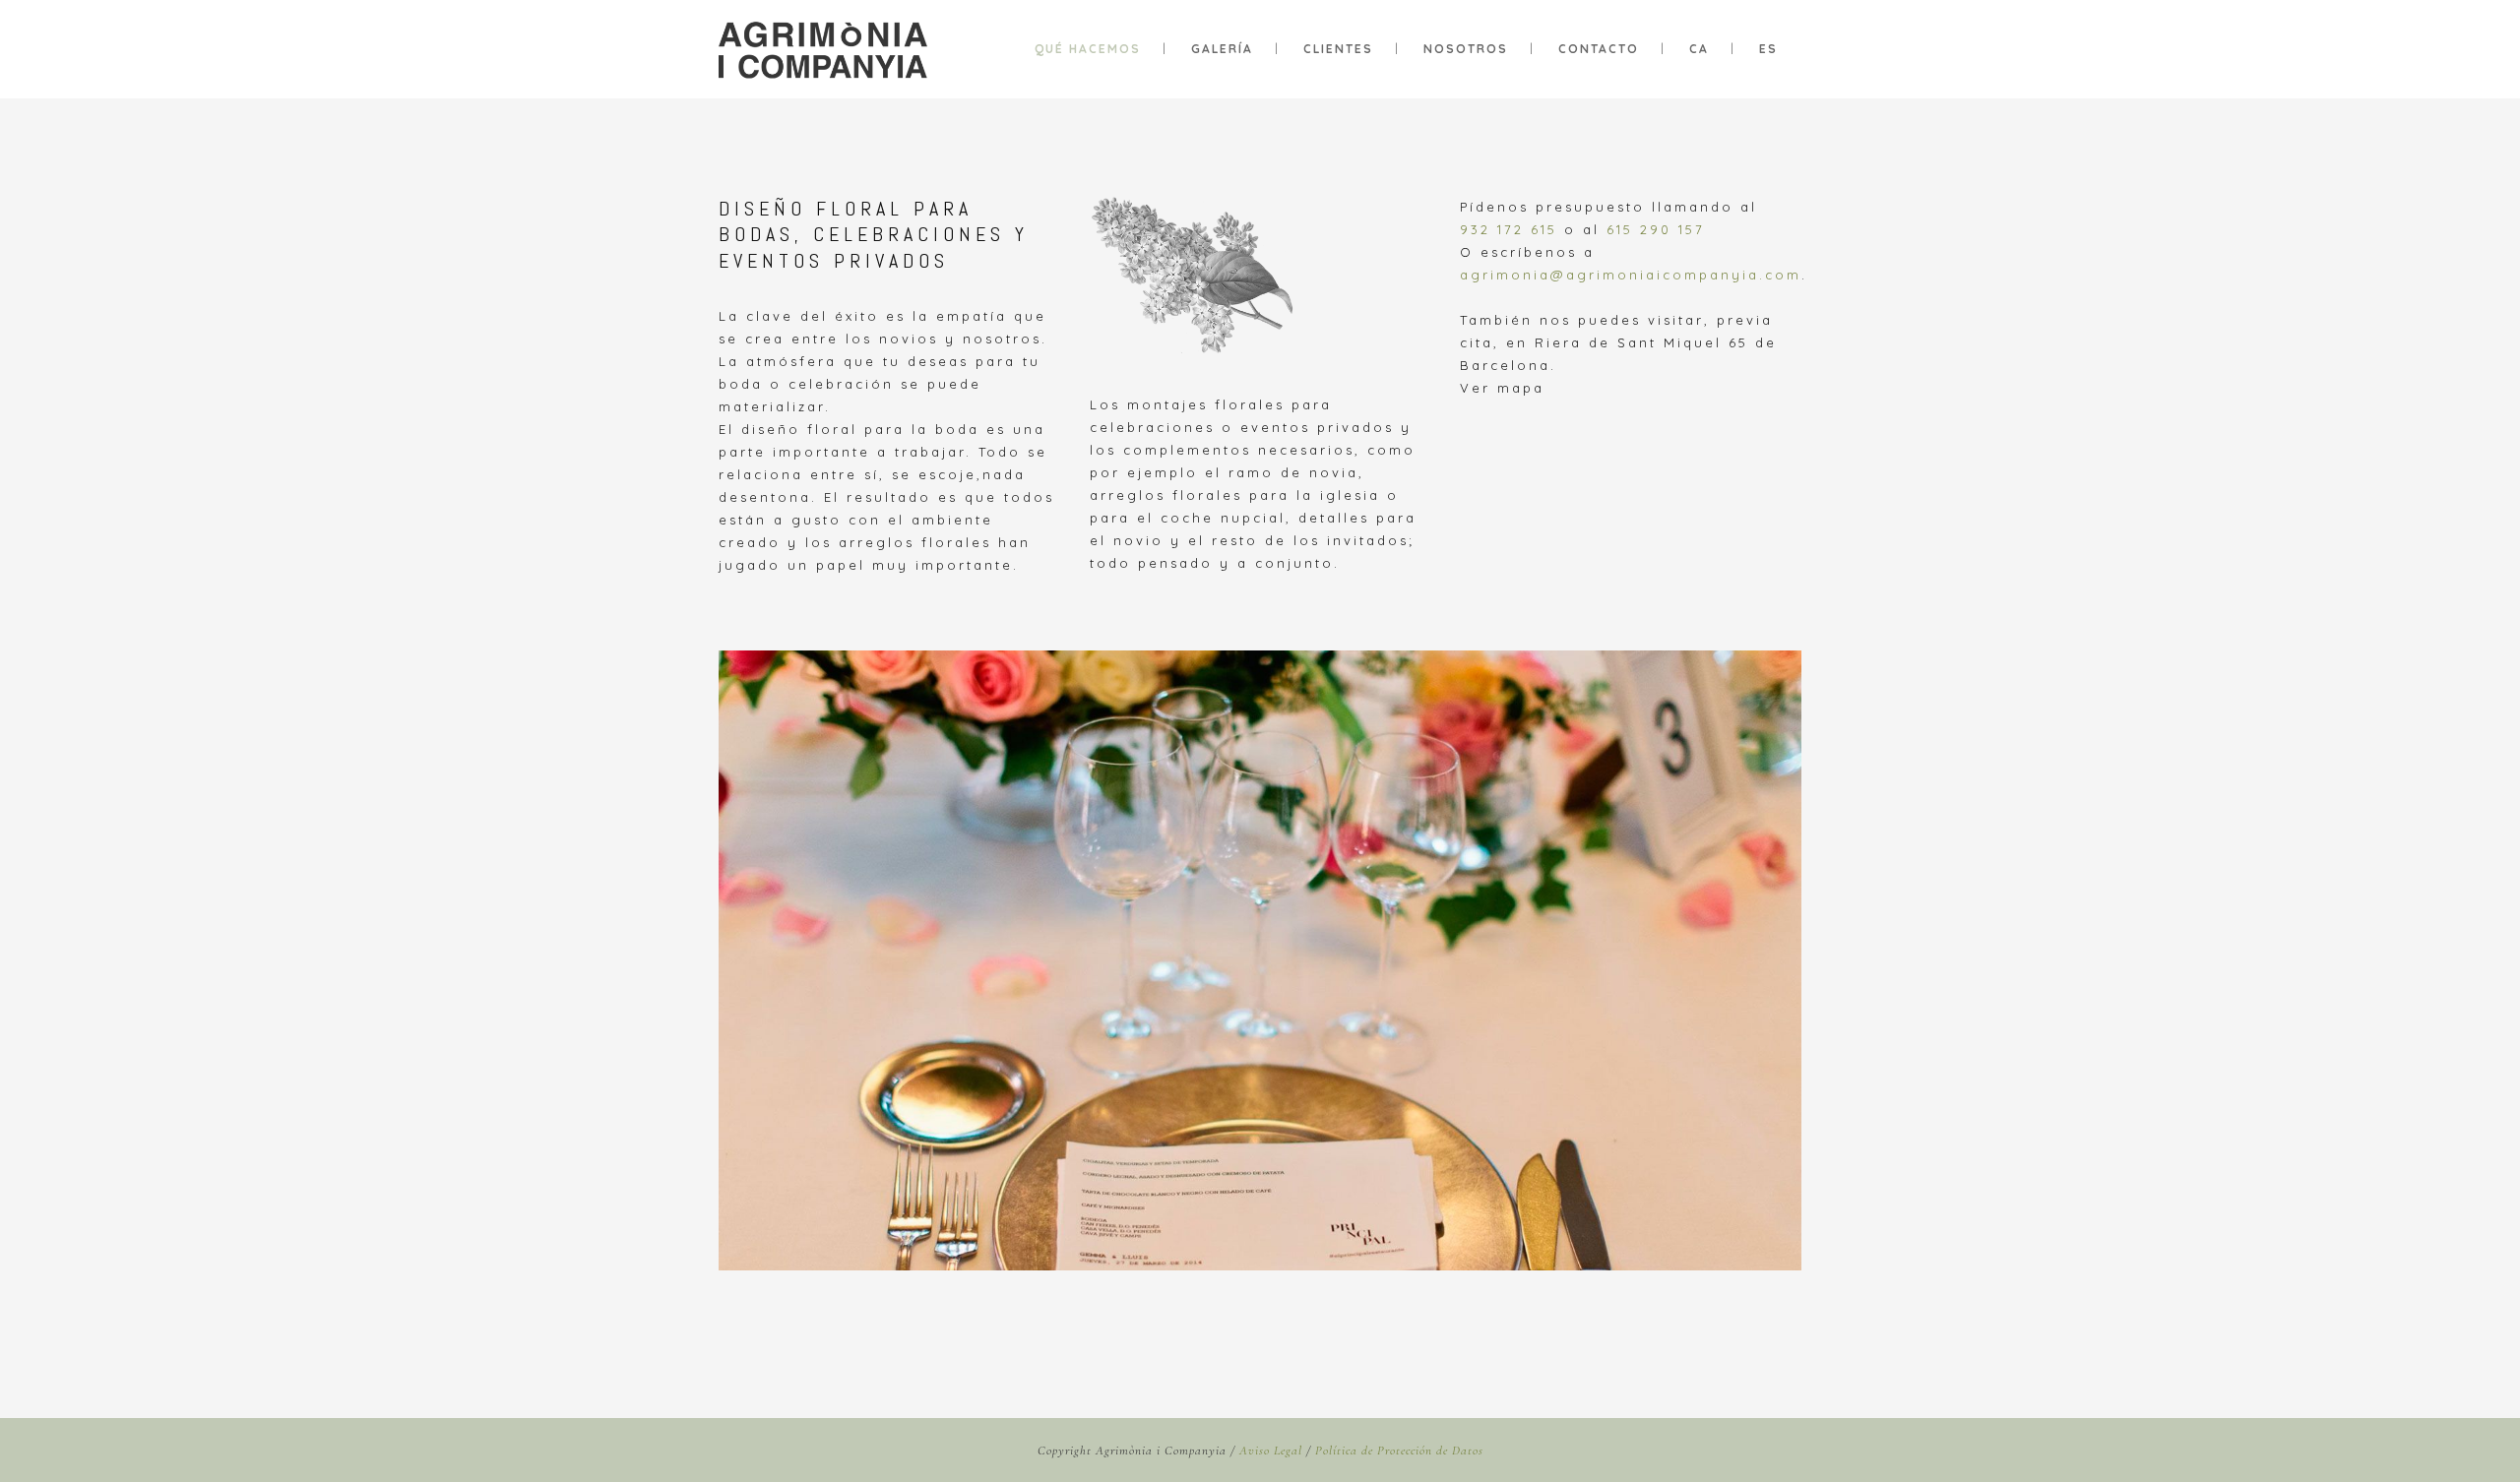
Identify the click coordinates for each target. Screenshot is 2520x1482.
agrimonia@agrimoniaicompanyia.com (1631, 275)
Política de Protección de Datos (1399, 1451)
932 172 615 (1509, 229)
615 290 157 (1656, 229)
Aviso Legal (1271, 1451)
